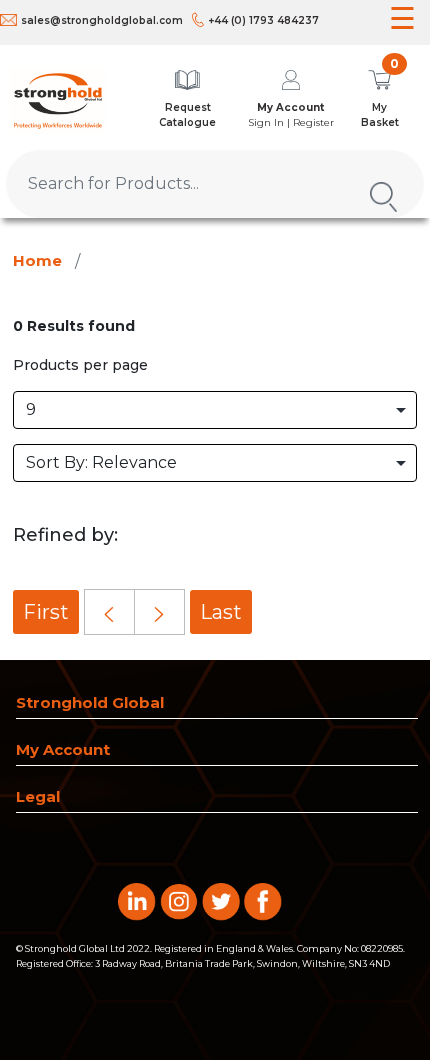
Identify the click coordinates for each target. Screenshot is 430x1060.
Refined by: (65, 535)
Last (221, 612)
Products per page (80, 365)
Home (37, 260)
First (46, 612)
